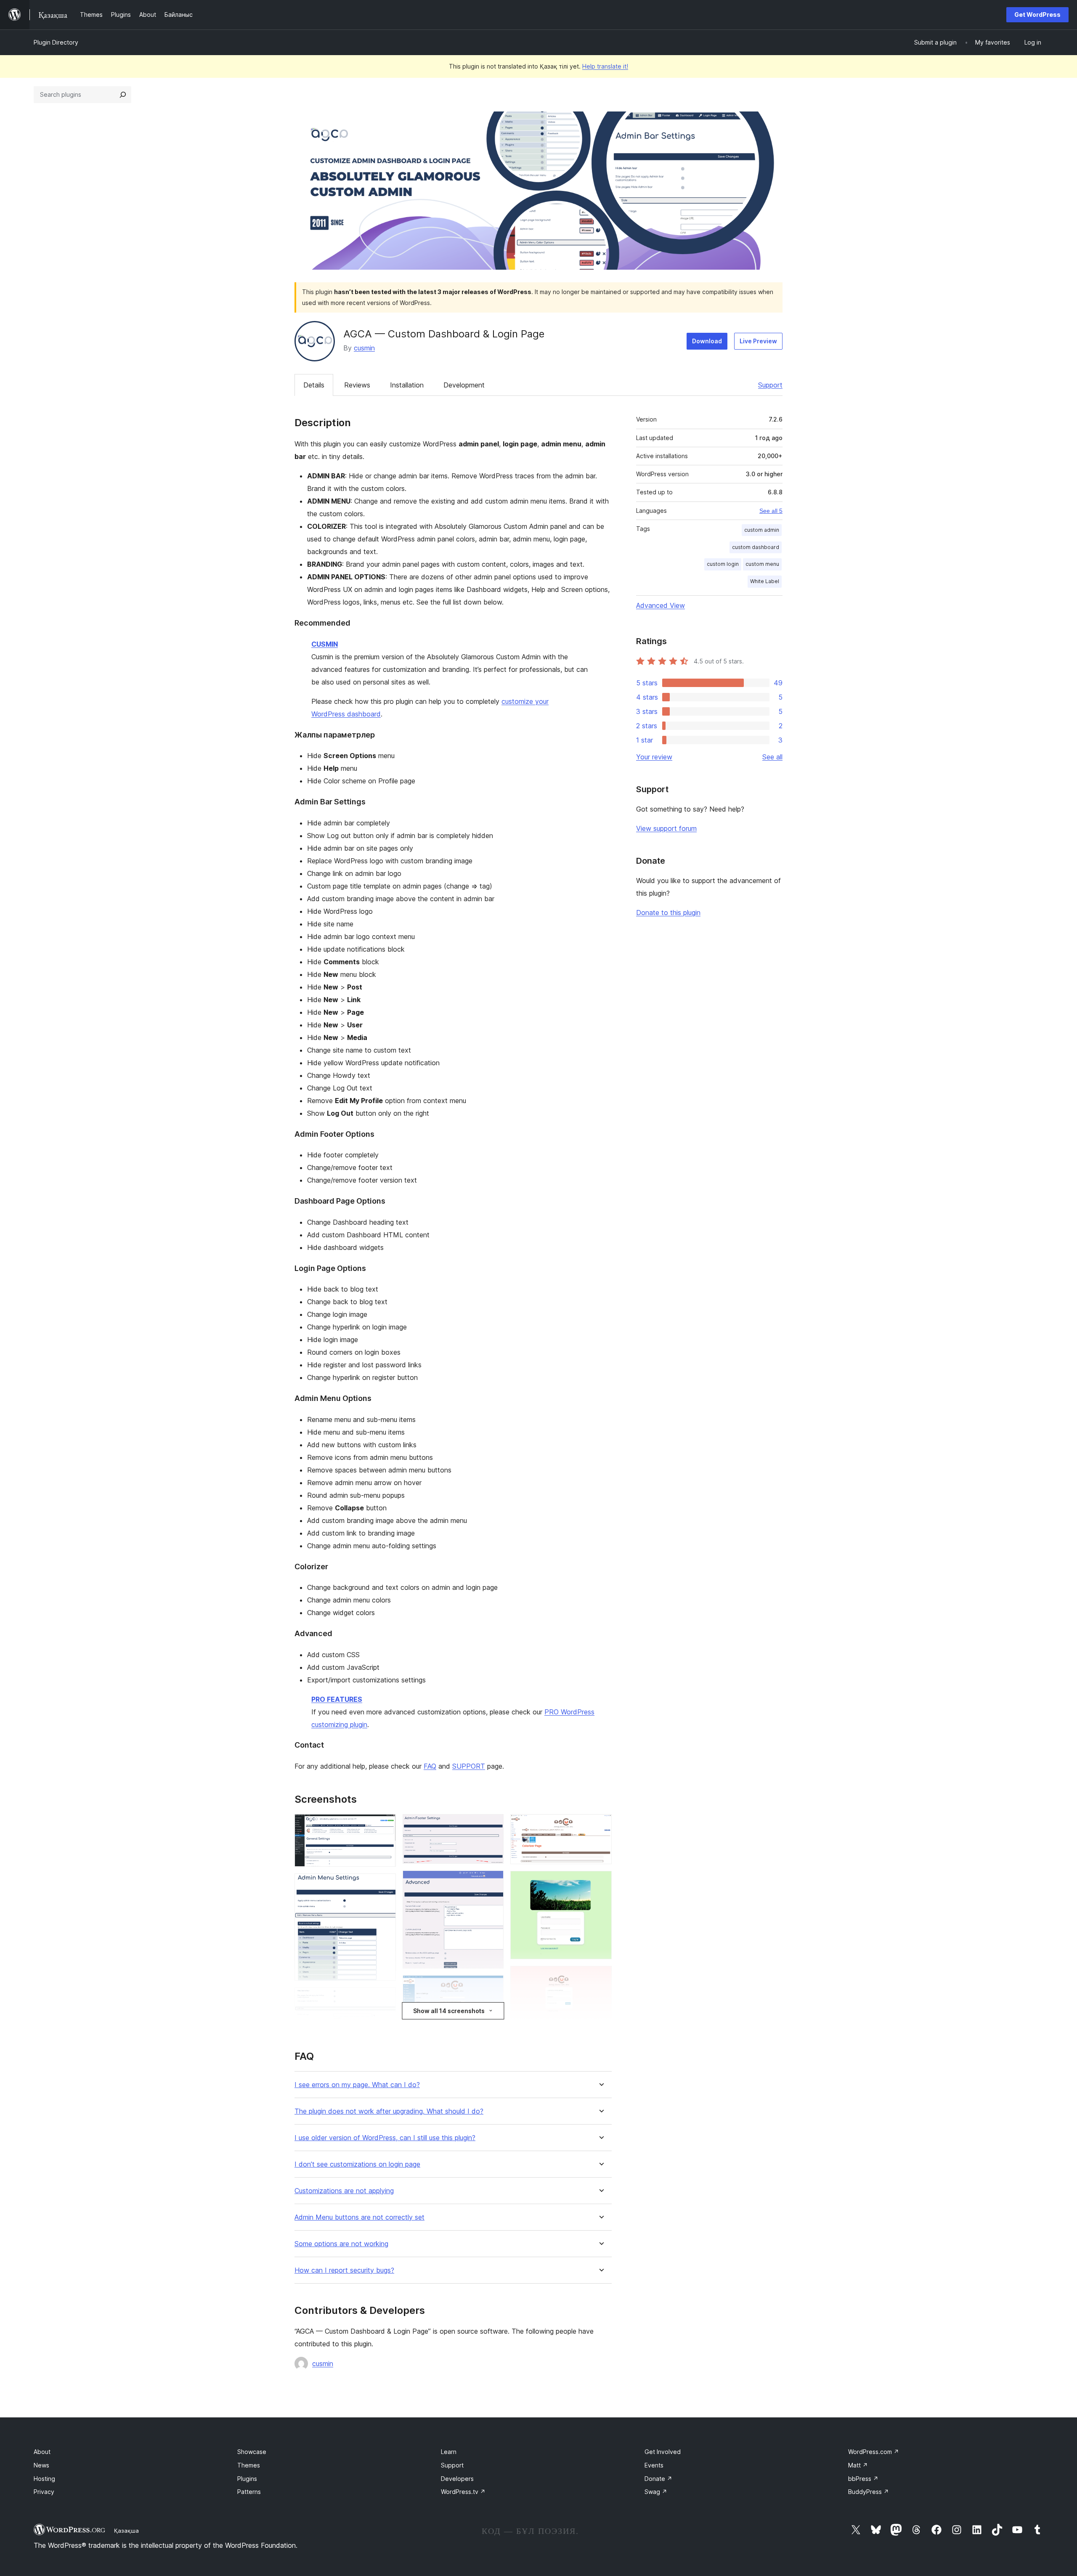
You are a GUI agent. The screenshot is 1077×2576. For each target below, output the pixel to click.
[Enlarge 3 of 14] (385, 1999)
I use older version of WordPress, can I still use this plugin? (385, 2138)
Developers (457, 2479)
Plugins (247, 2479)
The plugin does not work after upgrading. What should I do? (389, 2111)
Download (707, 341)
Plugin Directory (56, 42)
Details (314, 385)
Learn (449, 2452)
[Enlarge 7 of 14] (492, 1987)
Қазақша (126, 2531)
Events (654, 2465)
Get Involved (663, 2452)
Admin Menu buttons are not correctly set (359, 2217)
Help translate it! (605, 66)
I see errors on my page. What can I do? (357, 2085)
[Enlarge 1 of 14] (385, 1825)
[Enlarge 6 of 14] (492, 1882)
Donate (658, 2479)
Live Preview (758, 341)
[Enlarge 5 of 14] (492, 1825)
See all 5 (771, 511)
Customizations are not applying (344, 2191)
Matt (858, 2465)
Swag (656, 2492)
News (41, 2465)
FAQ (430, 1766)
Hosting (44, 2479)
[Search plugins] (123, 95)
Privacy (44, 2492)
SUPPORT (469, 1766)
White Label (765, 581)
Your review (654, 757)
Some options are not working (341, 2244)
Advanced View (661, 605)
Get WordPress (1037, 15)
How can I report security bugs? (344, 2270)
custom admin (762, 530)
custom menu (762, 564)
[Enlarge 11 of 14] (600, 1882)
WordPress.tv (463, 2492)
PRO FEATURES (337, 1699)
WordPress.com (874, 2452)
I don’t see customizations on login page (357, 2164)
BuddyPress (869, 2492)
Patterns (249, 2492)
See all (772, 757)
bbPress (863, 2479)
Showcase (252, 2452)
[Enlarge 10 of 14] (600, 1825)
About (42, 2452)
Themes (249, 2465)
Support (770, 385)
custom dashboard (756, 547)
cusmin (364, 348)
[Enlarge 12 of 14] (600, 1977)
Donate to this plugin (668, 913)
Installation (407, 385)
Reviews (357, 385)
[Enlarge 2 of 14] (385, 1885)
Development (464, 385)
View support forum (666, 828)
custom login (723, 564)
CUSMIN (325, 644)
